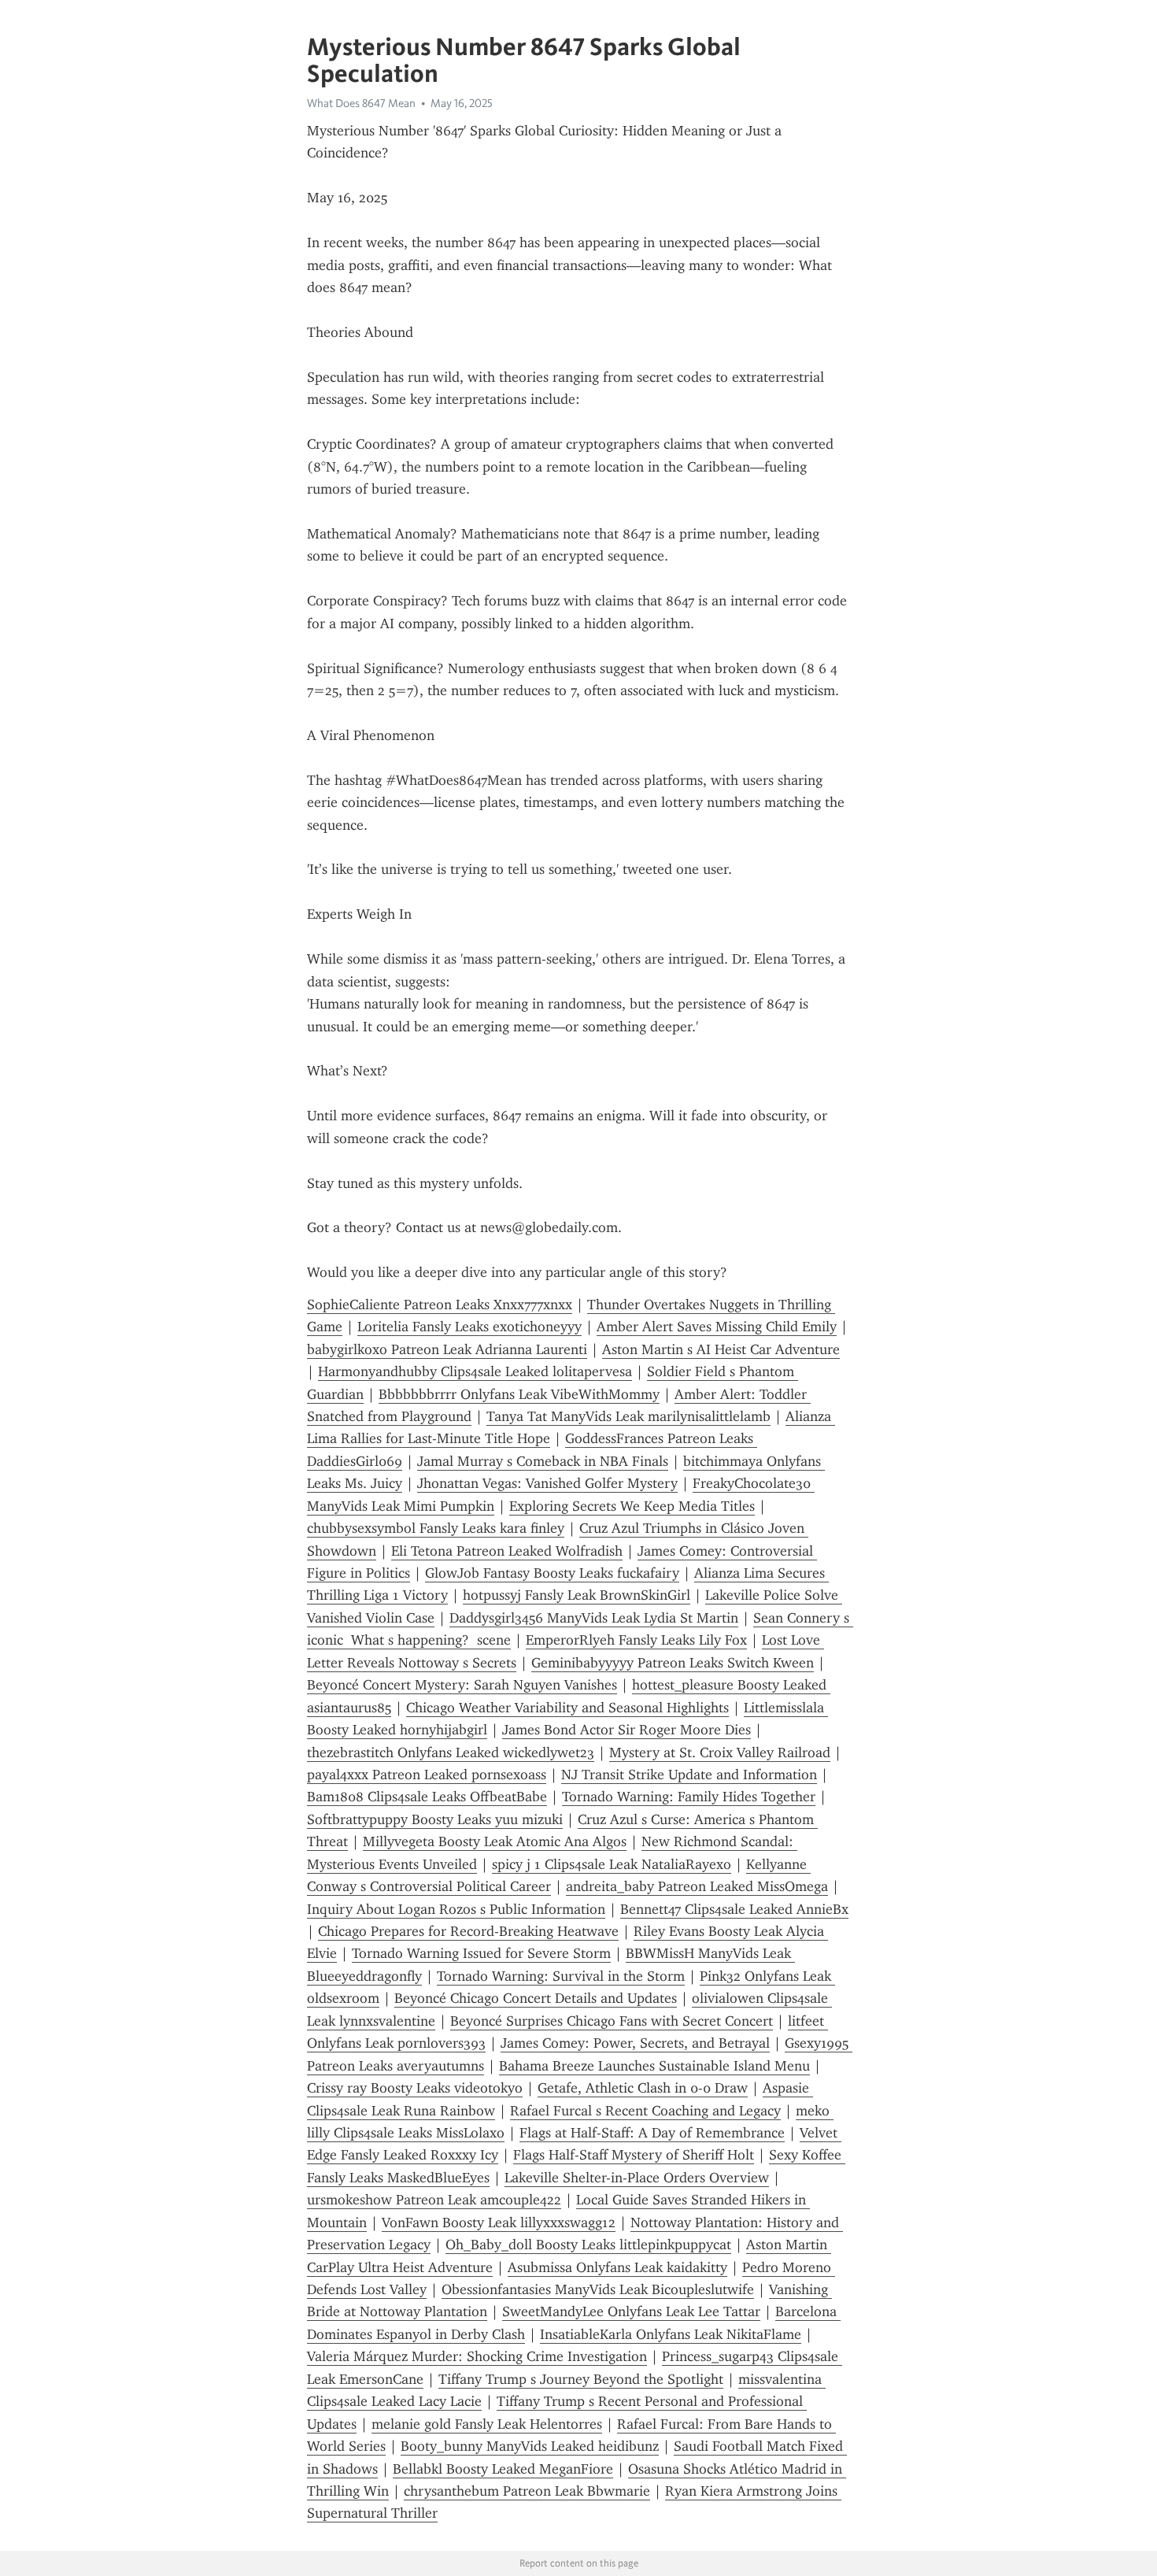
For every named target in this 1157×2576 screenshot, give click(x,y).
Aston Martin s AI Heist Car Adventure (721, 1349)
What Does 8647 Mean (361, 103)
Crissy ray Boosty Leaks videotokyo (415, 2088)
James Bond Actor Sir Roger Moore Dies (627, 1730)
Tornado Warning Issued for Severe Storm (481, 1953)
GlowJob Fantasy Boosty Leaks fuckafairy (552, 1573)
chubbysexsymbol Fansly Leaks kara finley (436, 1528)
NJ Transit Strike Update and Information (689, 1775)
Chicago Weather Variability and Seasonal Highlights (567, 1708)
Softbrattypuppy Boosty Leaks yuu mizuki (435, 1819)
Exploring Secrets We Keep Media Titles (632, 1506)
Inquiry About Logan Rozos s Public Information (456, 1909)
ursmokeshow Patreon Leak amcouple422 (434, 2200)
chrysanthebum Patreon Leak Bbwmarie (527, 2491)
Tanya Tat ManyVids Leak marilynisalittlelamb (628, 1416)
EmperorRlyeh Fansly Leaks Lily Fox (636, 1640)
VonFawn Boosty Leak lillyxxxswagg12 (499, 2223)
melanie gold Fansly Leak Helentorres (487, 2424)
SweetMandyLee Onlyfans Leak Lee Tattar (631, 2311)
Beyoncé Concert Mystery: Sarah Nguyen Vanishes (462, 1685)
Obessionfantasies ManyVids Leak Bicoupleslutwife (598, 2289)
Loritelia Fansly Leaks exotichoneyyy (469, 1327)
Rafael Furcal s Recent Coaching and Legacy (645, 2111)
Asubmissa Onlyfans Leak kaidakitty (617, 2267)
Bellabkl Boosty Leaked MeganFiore (503, 2469)
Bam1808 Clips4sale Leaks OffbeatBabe (427, 1797)
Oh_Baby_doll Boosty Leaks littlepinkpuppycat (588, 2245)
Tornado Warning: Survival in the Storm (561, 1976)
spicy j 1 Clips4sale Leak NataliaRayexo (612, 1864)
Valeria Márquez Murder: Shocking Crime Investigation (477, 2356)
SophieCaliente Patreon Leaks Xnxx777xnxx (440, 1305)
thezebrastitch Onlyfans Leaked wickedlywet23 (451, 1752)
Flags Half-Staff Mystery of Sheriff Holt (634, 2155)
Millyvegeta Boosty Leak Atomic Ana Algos (495, 1841)
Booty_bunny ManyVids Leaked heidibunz (530, 2446)
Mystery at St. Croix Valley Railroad (720, 1752)
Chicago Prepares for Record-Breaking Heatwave (468, 1931)
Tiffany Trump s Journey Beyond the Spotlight (581, 2379)
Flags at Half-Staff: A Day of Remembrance (652, 2133)
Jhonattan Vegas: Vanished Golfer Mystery (547, 1483)
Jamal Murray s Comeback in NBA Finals (543, 1461)
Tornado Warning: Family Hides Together (689, 1797)
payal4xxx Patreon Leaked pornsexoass (427, 1775)
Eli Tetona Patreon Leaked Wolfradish (507, 1551)
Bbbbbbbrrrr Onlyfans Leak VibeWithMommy (519, 1394)
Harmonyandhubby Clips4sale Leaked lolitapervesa (475, 1371)
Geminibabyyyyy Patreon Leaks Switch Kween (673, 1663)
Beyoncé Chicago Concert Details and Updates (536, 1998)
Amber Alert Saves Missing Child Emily (717, 1327)
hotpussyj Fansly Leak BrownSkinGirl (577, 1595)
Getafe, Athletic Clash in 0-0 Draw (643, 2088)
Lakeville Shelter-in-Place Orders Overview (637, 2178)
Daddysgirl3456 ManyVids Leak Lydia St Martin (594, 1618)
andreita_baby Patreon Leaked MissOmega (697, 1886)
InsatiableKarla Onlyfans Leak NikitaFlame (671, 2334)
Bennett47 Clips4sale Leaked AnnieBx (734, 1909)
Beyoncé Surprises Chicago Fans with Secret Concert (612, 2021)
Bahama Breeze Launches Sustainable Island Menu (654, 2066)
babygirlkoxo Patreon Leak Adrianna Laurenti (447, 1349)
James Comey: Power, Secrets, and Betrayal (635, 2043)
